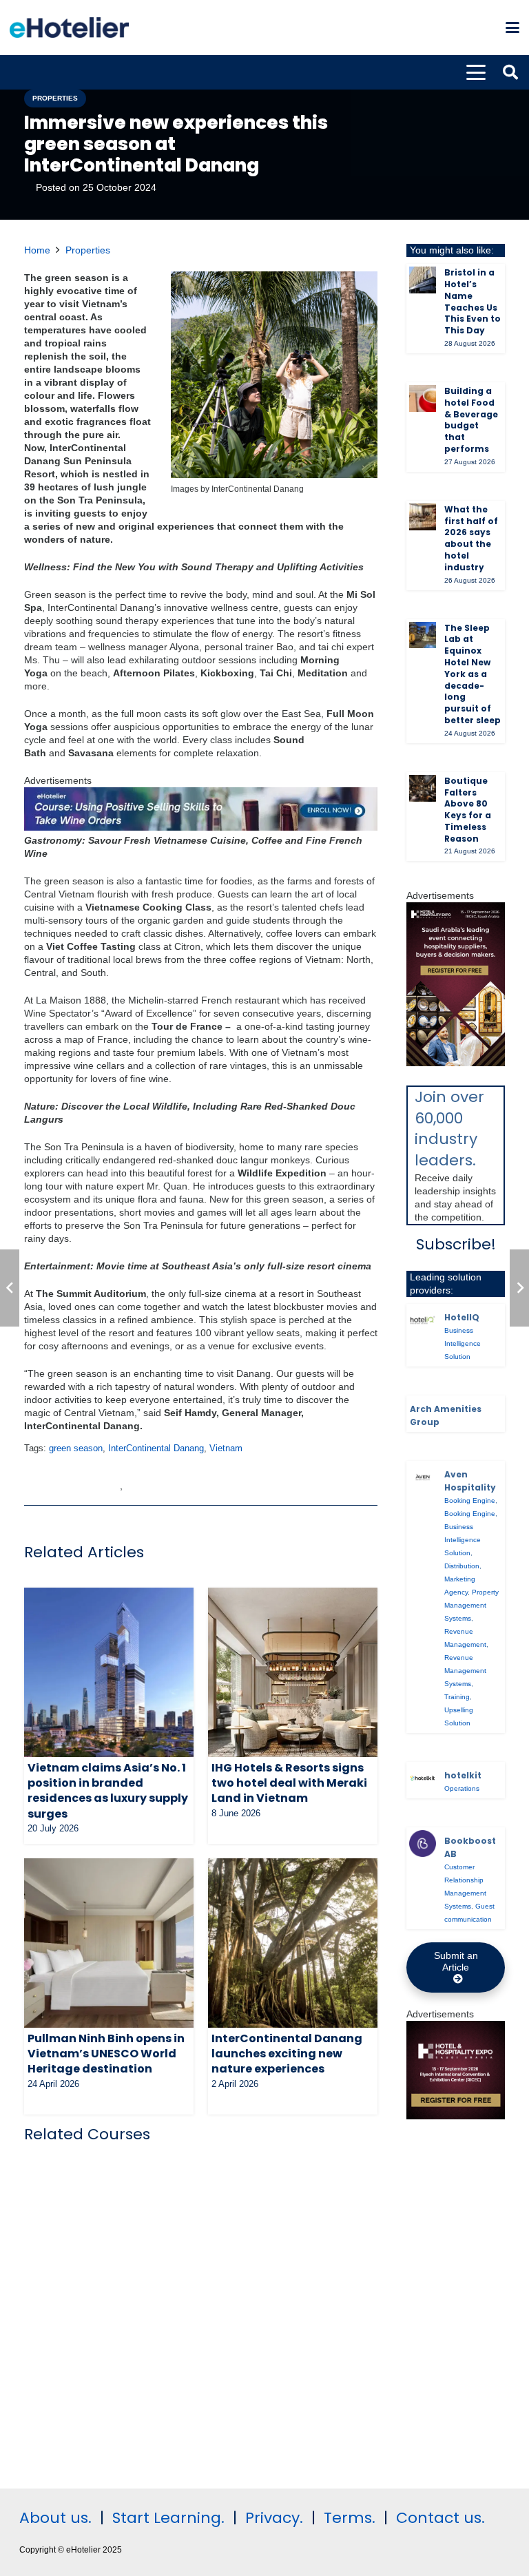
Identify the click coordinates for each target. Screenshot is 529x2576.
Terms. (350, 2518)
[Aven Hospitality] (423, 1477)
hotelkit (463, 1775)
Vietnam (226, 1448)
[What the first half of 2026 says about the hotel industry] (423, 517)
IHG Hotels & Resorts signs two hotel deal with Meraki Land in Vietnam (289, 1783)
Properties (88, 250)
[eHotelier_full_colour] (69, 28)
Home (37, 250)
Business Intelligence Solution (463, 1343)
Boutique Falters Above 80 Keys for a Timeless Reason (468, 810)
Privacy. (274, 2518)
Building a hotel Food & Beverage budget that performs (471, 420)
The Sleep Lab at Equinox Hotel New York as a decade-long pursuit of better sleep (473, 674)
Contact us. (440, 2518)
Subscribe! (456, 1244)
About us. (55, 2518)
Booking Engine (470, 1500)
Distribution (462, 1566)
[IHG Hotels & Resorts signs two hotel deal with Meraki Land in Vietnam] (293, 1672)
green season (76, 1448)
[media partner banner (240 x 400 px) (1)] (456, 1063)
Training (457, 1697)
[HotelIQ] (423, 1320)
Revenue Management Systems (465, 1671)
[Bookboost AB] (423, 1843)
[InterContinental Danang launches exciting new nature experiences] (293, 1943)
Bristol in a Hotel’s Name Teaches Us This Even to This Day (473, 301)
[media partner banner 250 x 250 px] (456, 2116)
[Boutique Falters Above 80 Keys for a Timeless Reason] (423, 788)
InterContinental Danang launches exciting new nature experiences (287, 2054)
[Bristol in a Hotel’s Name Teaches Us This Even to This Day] (423, 280)
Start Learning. (166, 2518)
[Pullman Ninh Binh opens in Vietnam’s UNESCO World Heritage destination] (109, 1943)
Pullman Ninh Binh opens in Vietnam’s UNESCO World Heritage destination (106, 2054)
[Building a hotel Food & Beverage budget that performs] (423, 398)
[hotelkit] (423, 1778)
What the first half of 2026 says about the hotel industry (471, 538)
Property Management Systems (471, 1605)
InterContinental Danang (156, 1448)
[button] (512, 28)
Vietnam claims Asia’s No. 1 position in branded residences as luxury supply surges (108, 1791)
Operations (462, 1788)
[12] (201, 827)
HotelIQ (462, 1317)
